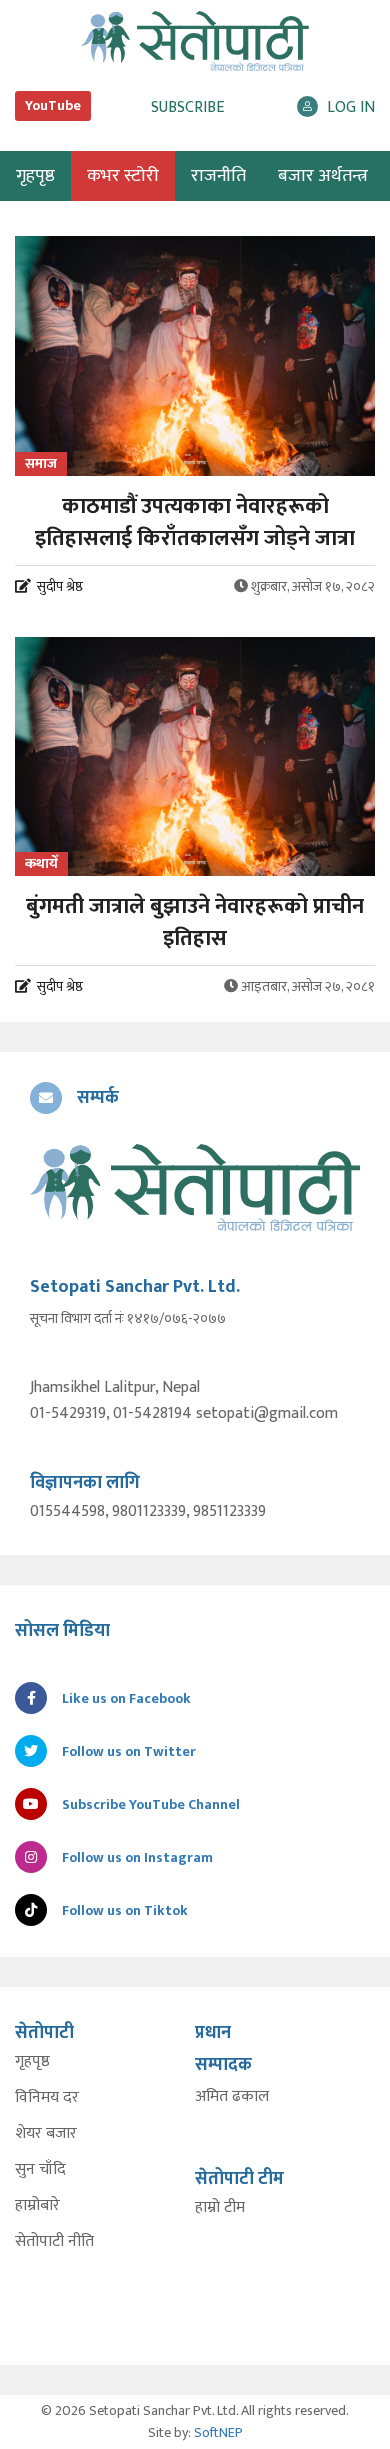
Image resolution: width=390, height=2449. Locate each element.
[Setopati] (195, 1187)
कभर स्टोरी (123, 176)
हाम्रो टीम (220, 2208)
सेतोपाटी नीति (54, 2242)
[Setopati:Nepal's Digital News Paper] (195, 41)
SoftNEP (218, 2432)
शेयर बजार (46, 2134)
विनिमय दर (47, 2098)
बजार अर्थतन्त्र (323, 176)
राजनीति (218, 176)
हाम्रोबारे (37, 2206)
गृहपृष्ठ (32, 2062)
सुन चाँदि (40, 2170)
